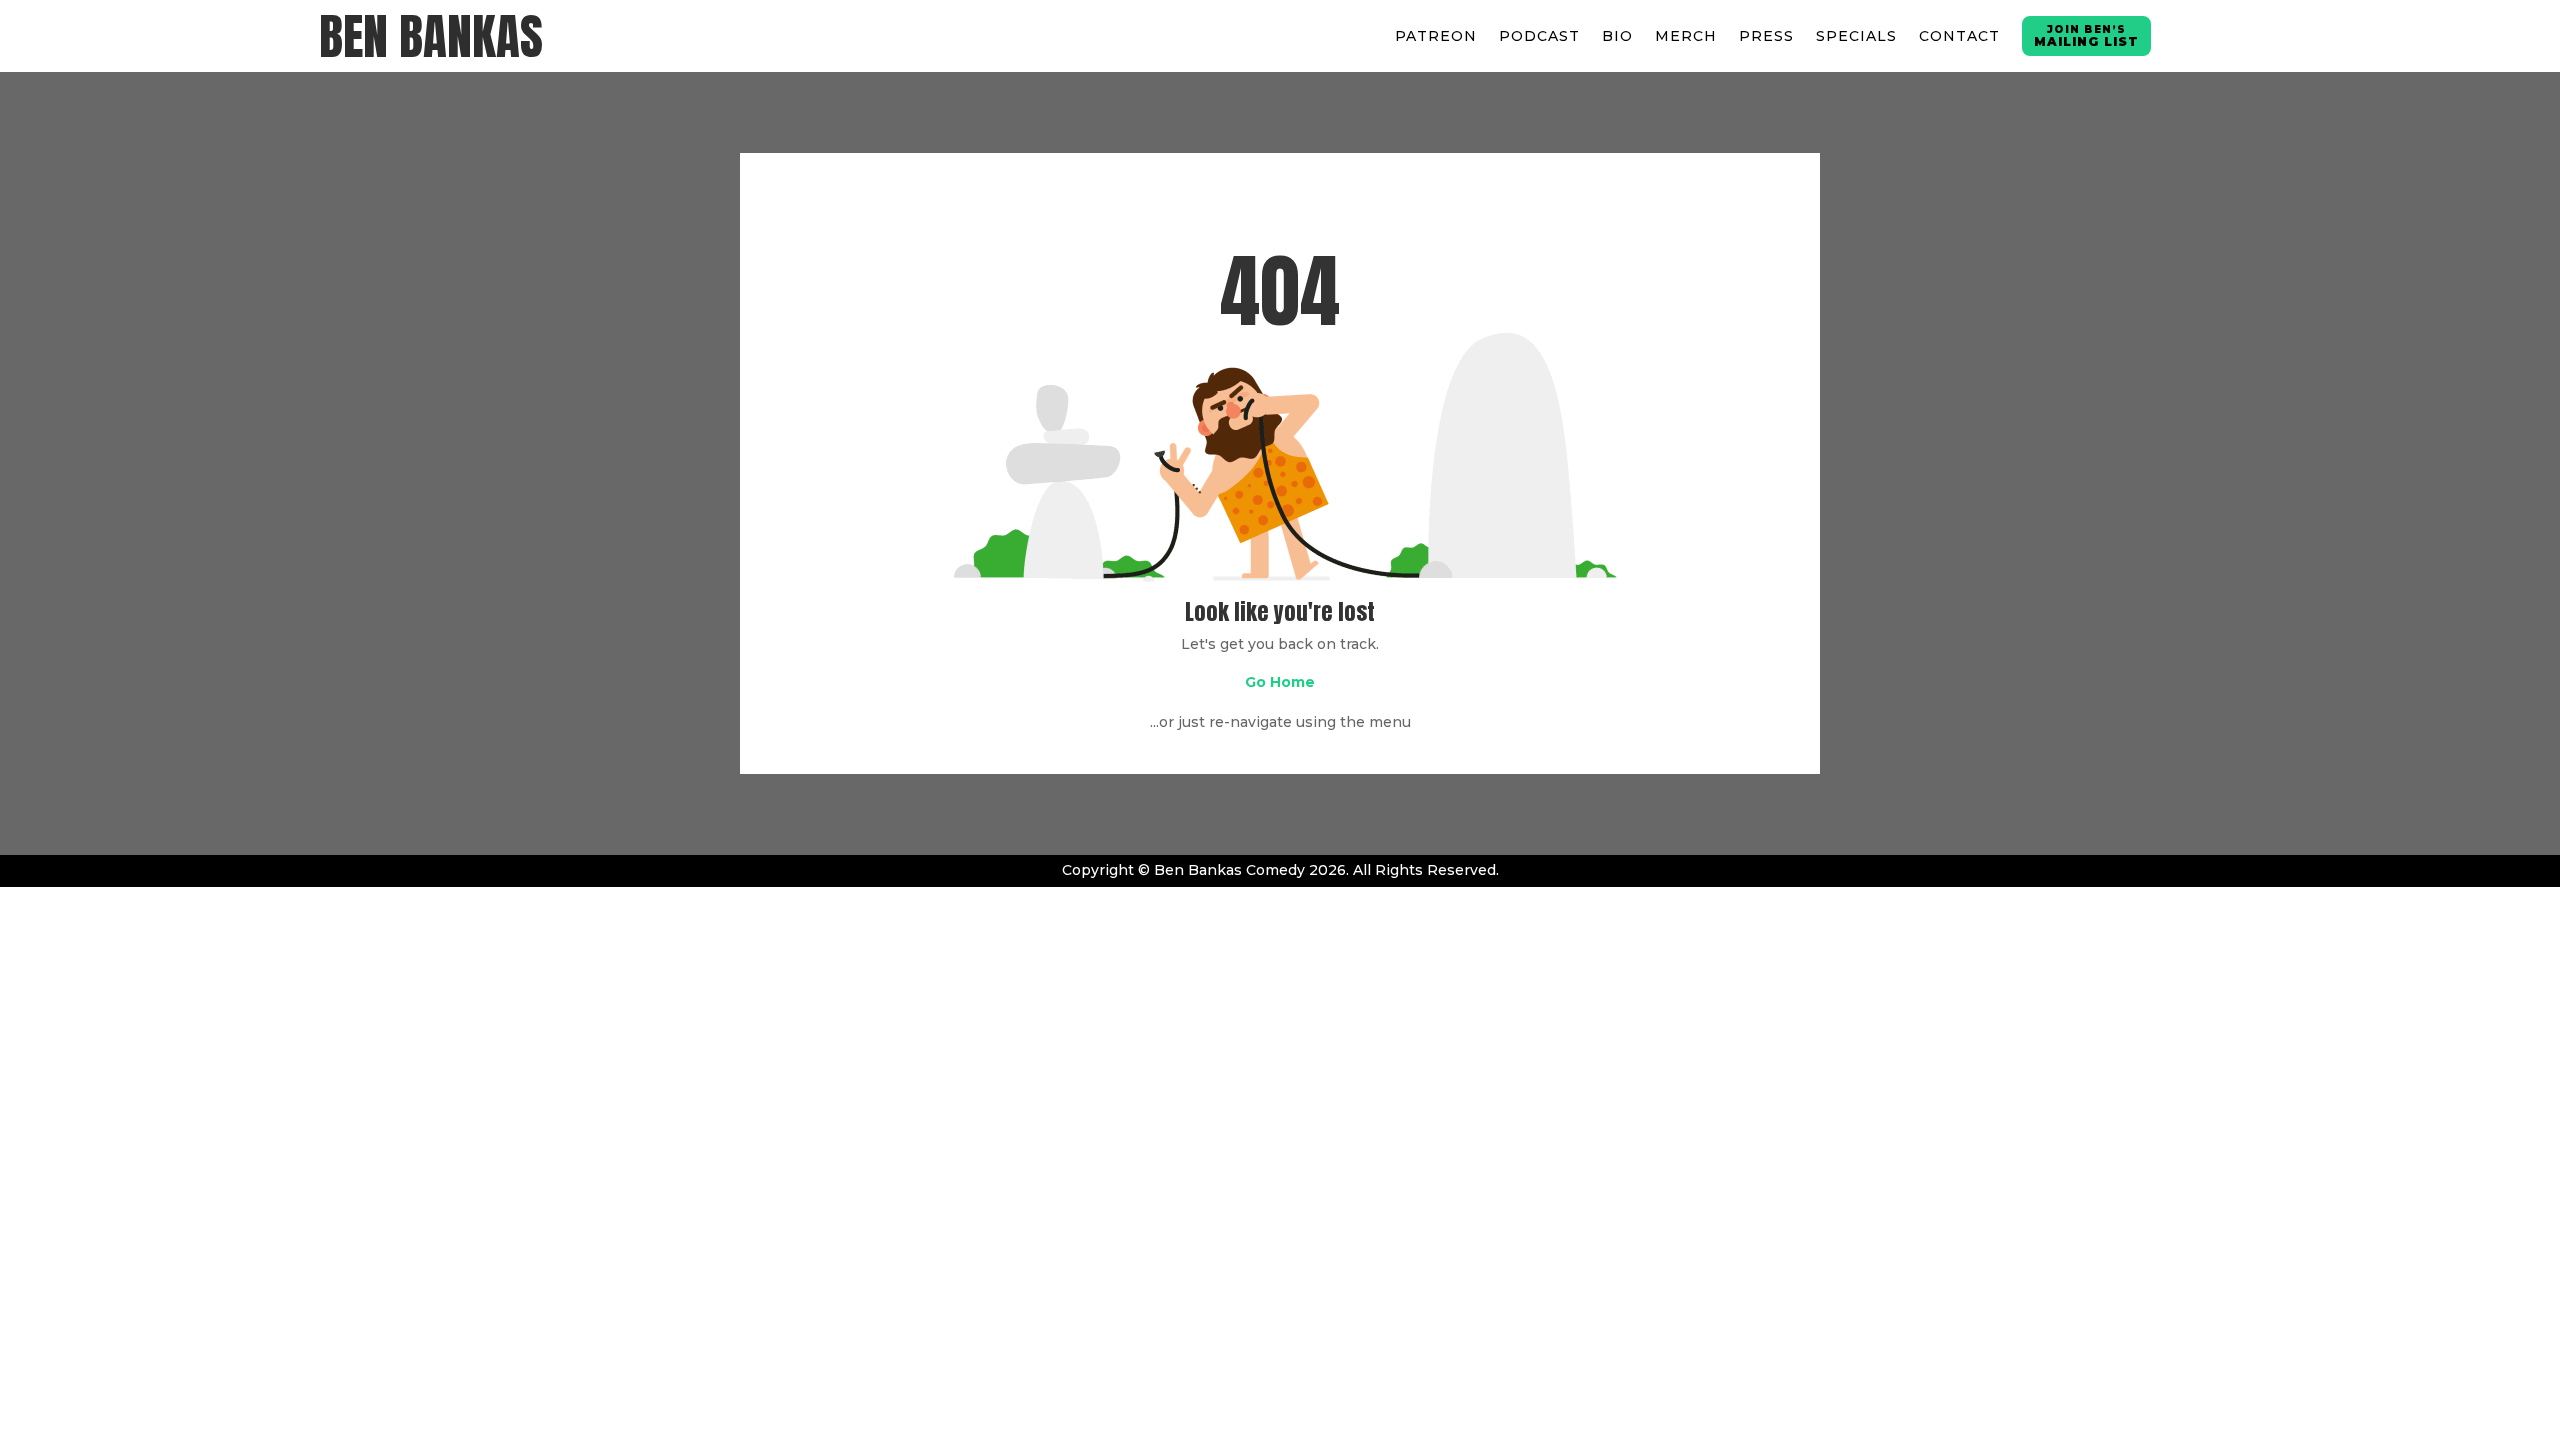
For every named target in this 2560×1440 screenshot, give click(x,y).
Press (1766, 36)
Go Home (1280, 682)
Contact (1959, 36)
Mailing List (2086, 36)
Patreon (1436, 36)
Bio (1617, 36)
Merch (1686, 36)
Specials (1856, 36)
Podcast (1539, 36)
